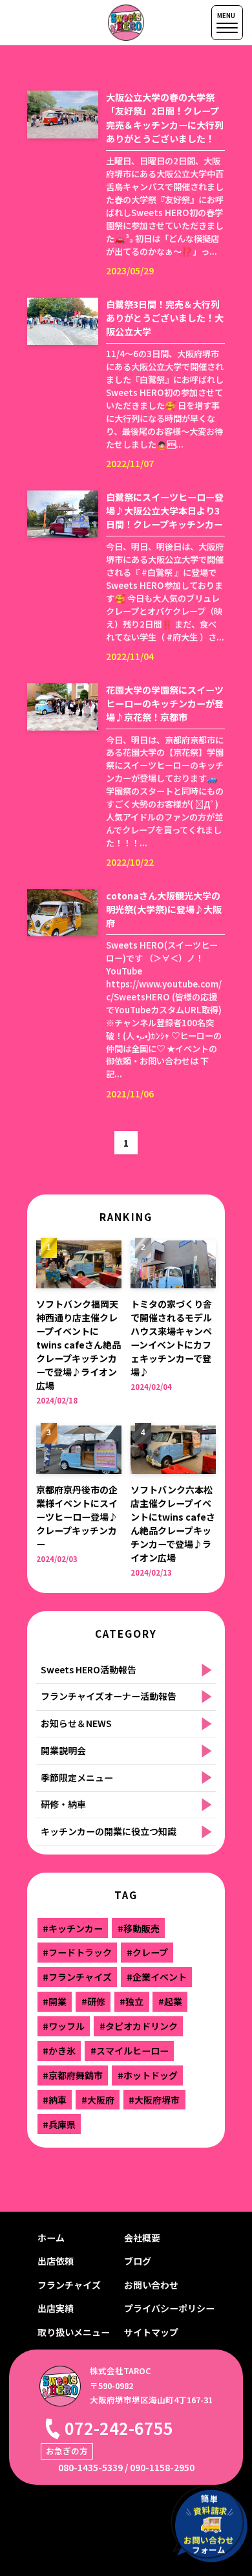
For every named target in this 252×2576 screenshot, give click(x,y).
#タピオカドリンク (139, 2026)
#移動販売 (139, 1928)
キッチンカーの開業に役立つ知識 (109, 1831)
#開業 (55, 2001)
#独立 (131, 2001)
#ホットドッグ (148, 2075)
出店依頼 (56, 2261)
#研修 (93, 2001)
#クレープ (147, 1952)
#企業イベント (157, 1977)
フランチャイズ (69, 2285)
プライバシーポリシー (169, 2308)
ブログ (138, 2261)
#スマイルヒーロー (130, 2051)
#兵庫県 (59, 2124)
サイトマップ (151, 2332)
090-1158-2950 (162, 2467)
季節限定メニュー (77, 1778)
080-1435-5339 (90, 2467)
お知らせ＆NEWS (76, 1723)
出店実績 (56, 2308)
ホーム (51, 2238)
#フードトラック (77, 1952)
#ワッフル (64, 2026)
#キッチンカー (73, 1928)
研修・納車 (63, 1804)
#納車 (55, 2100)
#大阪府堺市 (154, 2100)
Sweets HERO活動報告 (89, 1669)
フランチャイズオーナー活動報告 (109, 1696)
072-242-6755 (119, 2428)
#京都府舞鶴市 (73, 2075)
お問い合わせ (151, 2285)
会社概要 (142, 2238)
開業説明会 (63, 1750)
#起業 (170, 2001)
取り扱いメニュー (74, 2332)
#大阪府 (98, 2100)
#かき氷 (59, 2051)
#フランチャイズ (77, 1977)
